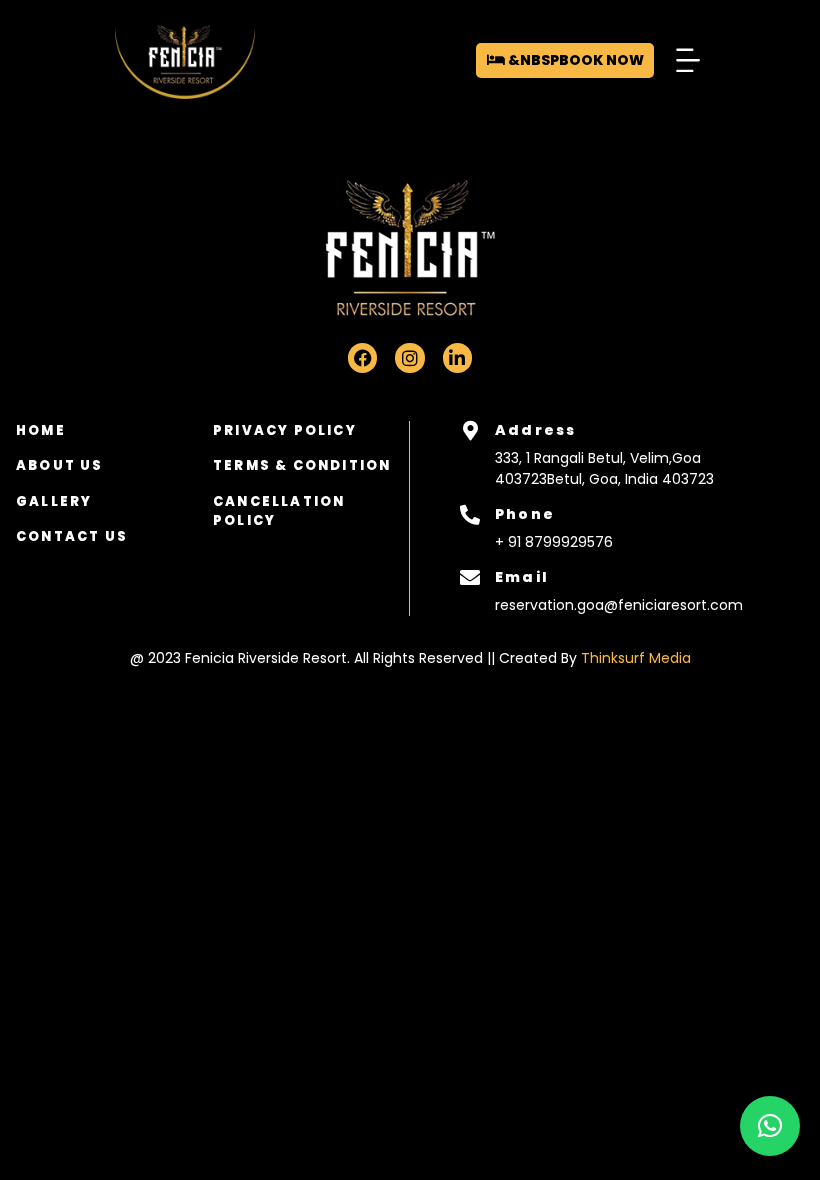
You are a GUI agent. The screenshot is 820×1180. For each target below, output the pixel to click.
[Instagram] (409, 357)
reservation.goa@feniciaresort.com (619, 605)
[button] (687, 60)
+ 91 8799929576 (554, 542)
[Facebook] (362, 357)
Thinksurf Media (636, 658)
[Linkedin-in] (457, 357)
